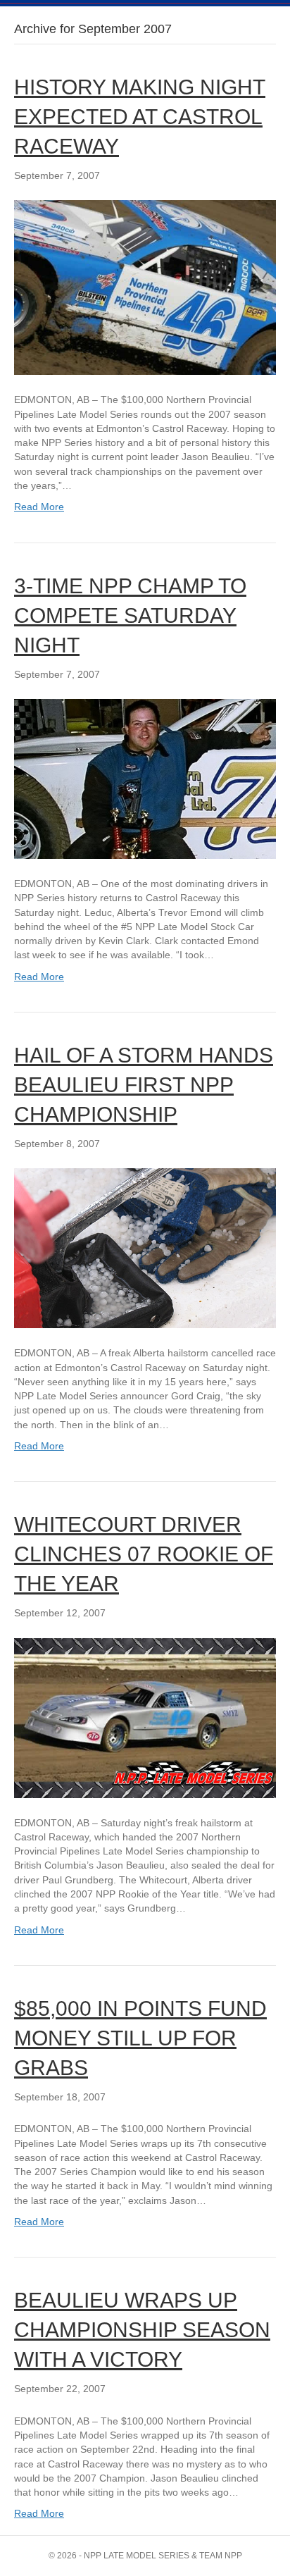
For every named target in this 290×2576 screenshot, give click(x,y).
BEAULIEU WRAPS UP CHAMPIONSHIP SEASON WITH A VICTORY (142, 2330)
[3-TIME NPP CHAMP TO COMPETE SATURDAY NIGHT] (145, 778)
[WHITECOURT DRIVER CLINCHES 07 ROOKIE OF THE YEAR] (145, 1717)
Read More (39, 507)
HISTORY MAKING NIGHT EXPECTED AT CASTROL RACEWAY (140, 117)
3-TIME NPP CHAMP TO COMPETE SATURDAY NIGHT (130, 615)
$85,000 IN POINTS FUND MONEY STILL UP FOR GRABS (140, 2038)
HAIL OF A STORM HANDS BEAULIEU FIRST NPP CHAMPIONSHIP (144, 1085)
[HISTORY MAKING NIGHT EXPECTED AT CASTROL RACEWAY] (145, 287)
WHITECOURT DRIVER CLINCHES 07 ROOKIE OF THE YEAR (144, 1554)
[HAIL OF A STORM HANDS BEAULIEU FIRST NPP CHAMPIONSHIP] (145, 1247)
